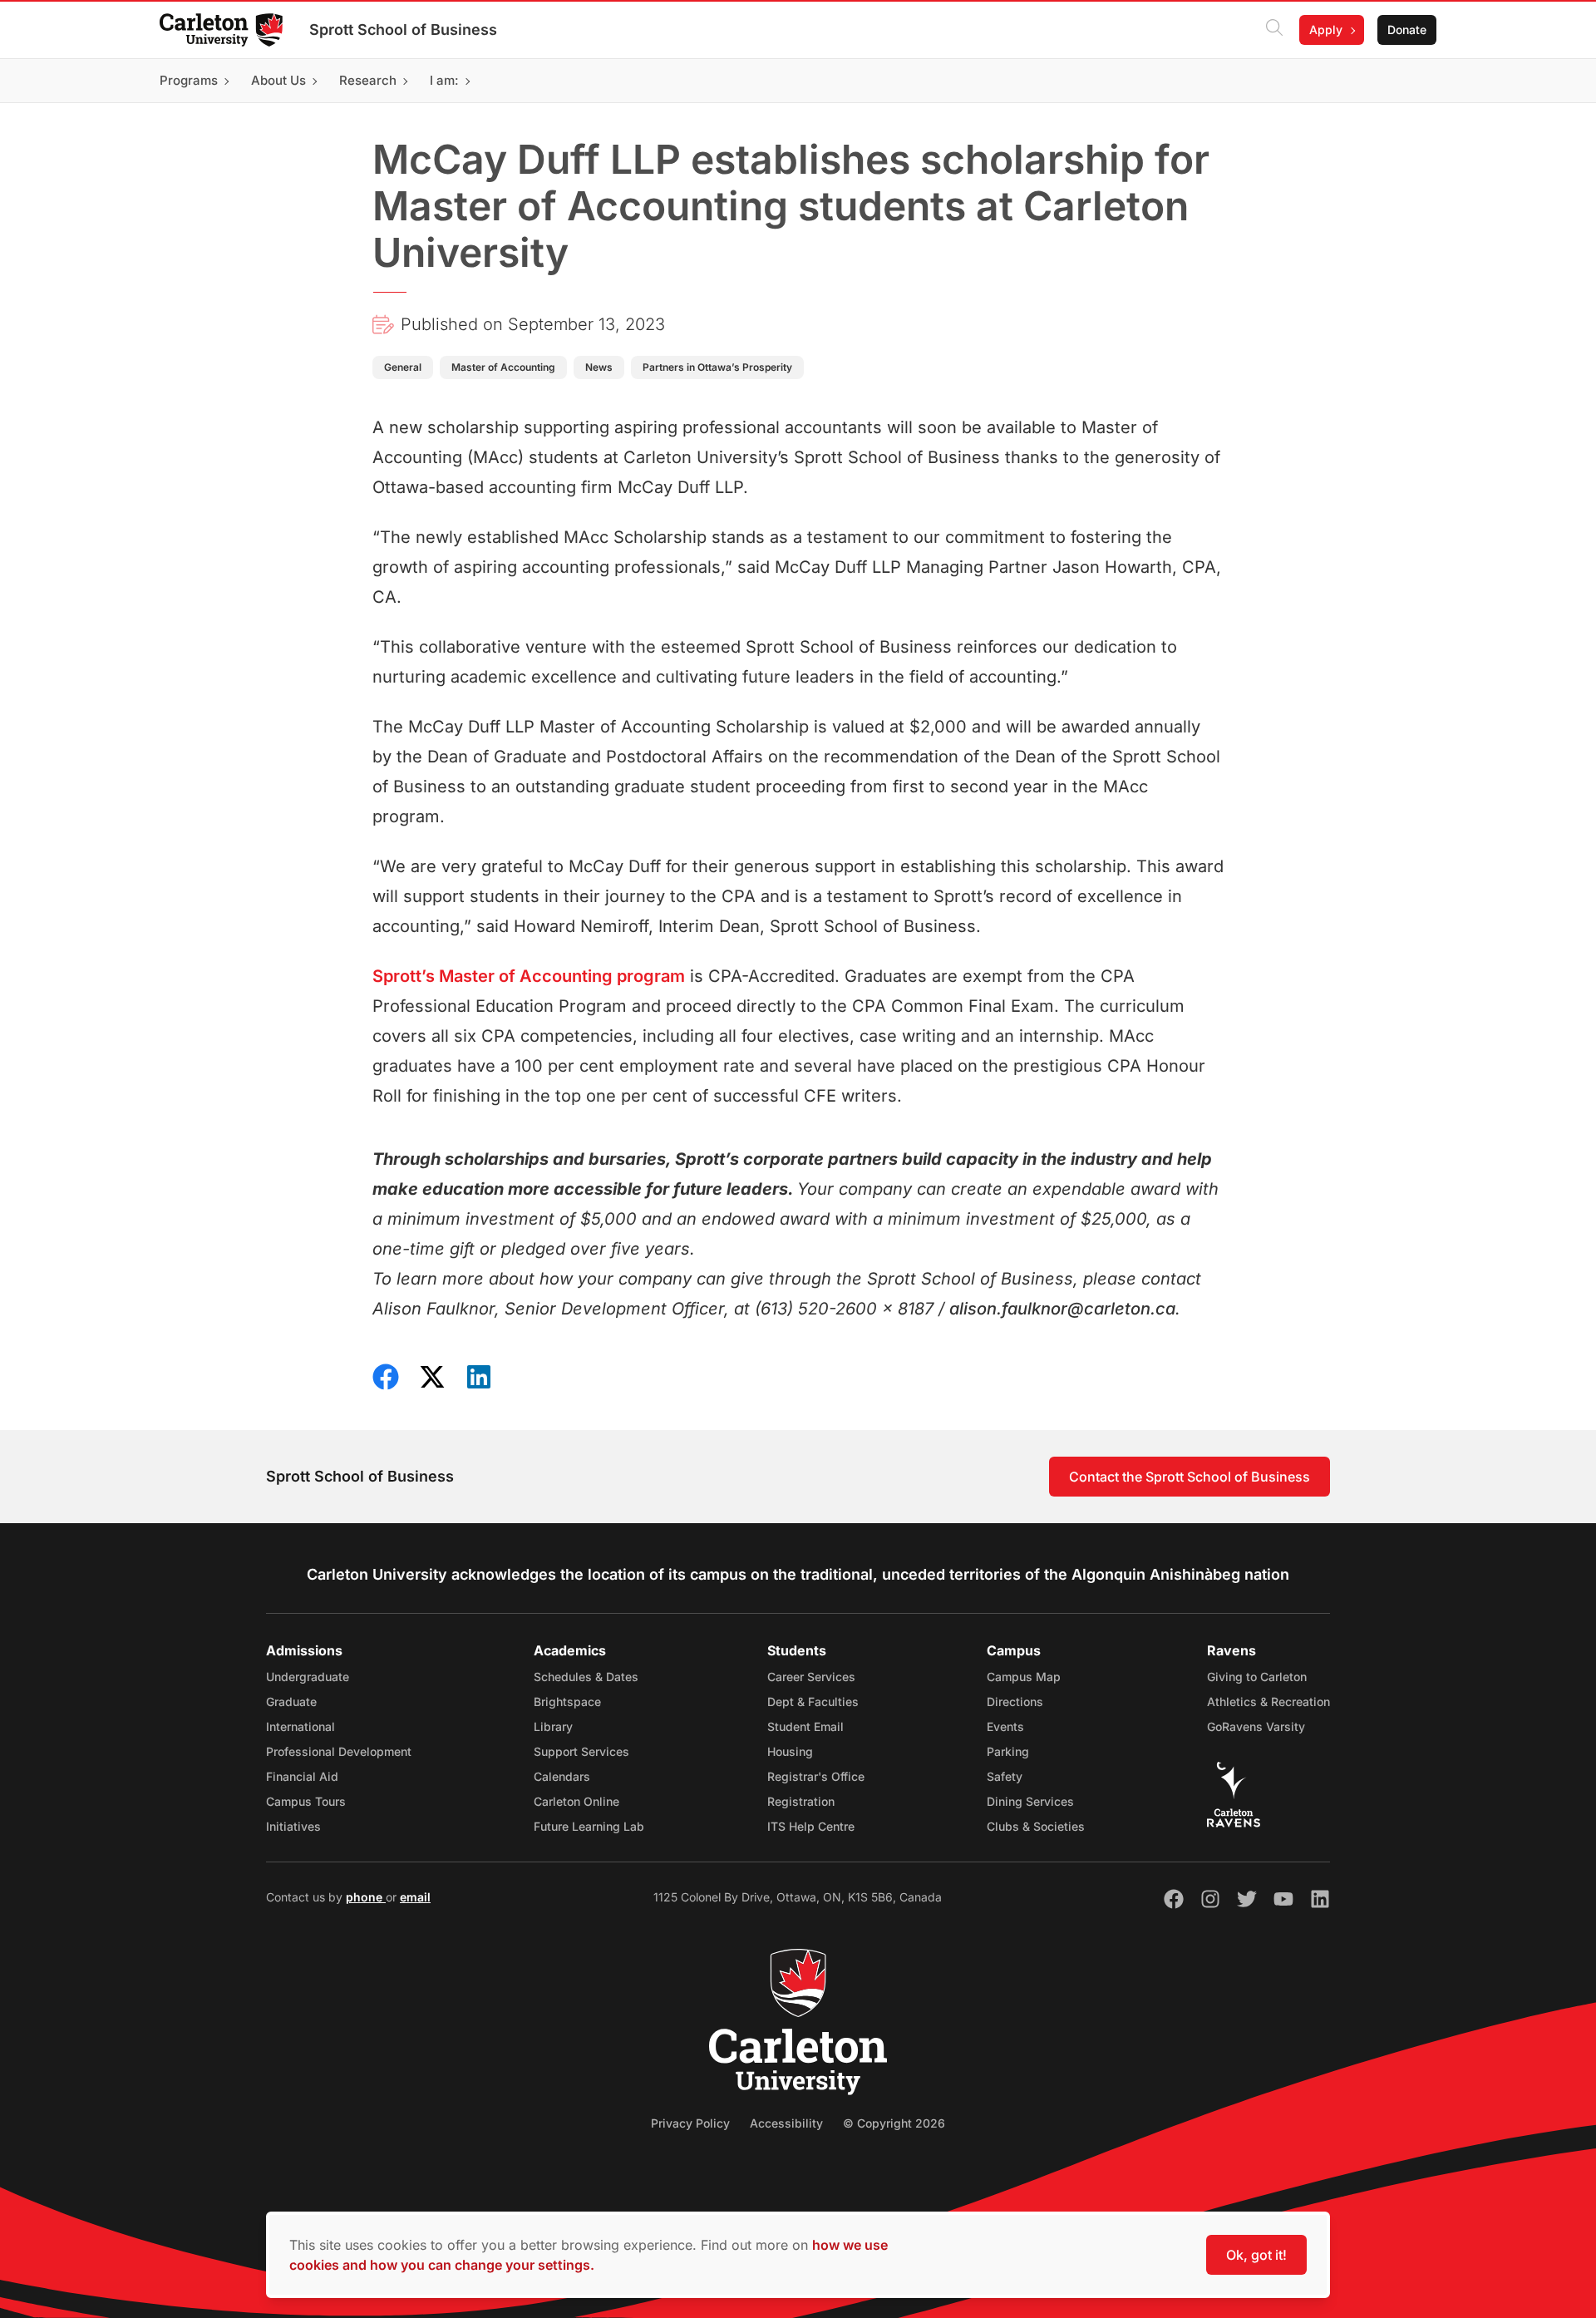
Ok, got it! (1256, 2255)
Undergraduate (308, 1677)
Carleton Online (576, 1801)
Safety (1005, 1776)
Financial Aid (302, 1776)
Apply (1326, 30)
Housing (790, 1751)
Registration (801, 1801)
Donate (1407, 30)
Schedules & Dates (586, 1677)
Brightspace (567, 1702)
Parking (1008, 1751)
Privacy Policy (690, 2123)
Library (553, 1726)
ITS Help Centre (811, 1826)
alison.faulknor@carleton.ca (1062, 1309)
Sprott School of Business (403, 30)
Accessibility (786, 2123)
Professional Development (339, 1751)
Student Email (805, 1726)
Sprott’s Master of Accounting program (529, 976)
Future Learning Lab (589, 1826)
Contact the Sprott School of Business (1190, 1477)
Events (1005, 1726)
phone (366, 1897)
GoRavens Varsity (1256, 1726)
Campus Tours (306, 1801)
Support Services (581, 1751)
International (300, 1726)
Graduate (291, 1702)
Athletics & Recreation (1268, 1702)
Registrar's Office (816, 1776)
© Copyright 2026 (894, 2123)
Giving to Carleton (1257, 1677)
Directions (1015, 1702)
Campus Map (1024, 1677)
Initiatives (293, 1826)
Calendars (562, 1776)
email (415, 1897)
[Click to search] (1274, 30)
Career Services (811, 1677)
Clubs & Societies (1036, 1826)
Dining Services (1030, 1801)
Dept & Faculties (813, 1702)
